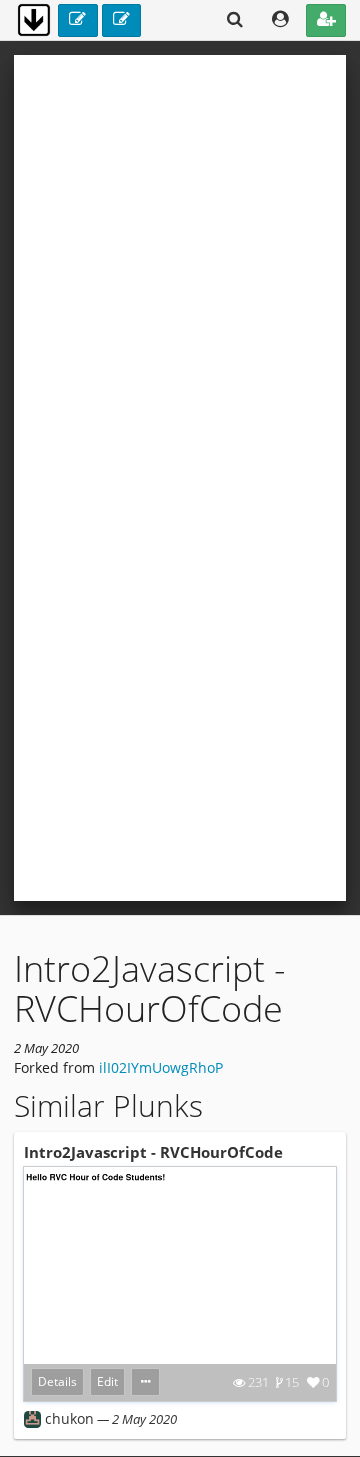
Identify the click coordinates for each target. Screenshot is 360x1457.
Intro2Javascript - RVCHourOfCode (153, 1152)
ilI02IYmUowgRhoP (161, 1067)
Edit (107, 1381)
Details (57, 1381)
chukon (69, 1418)
